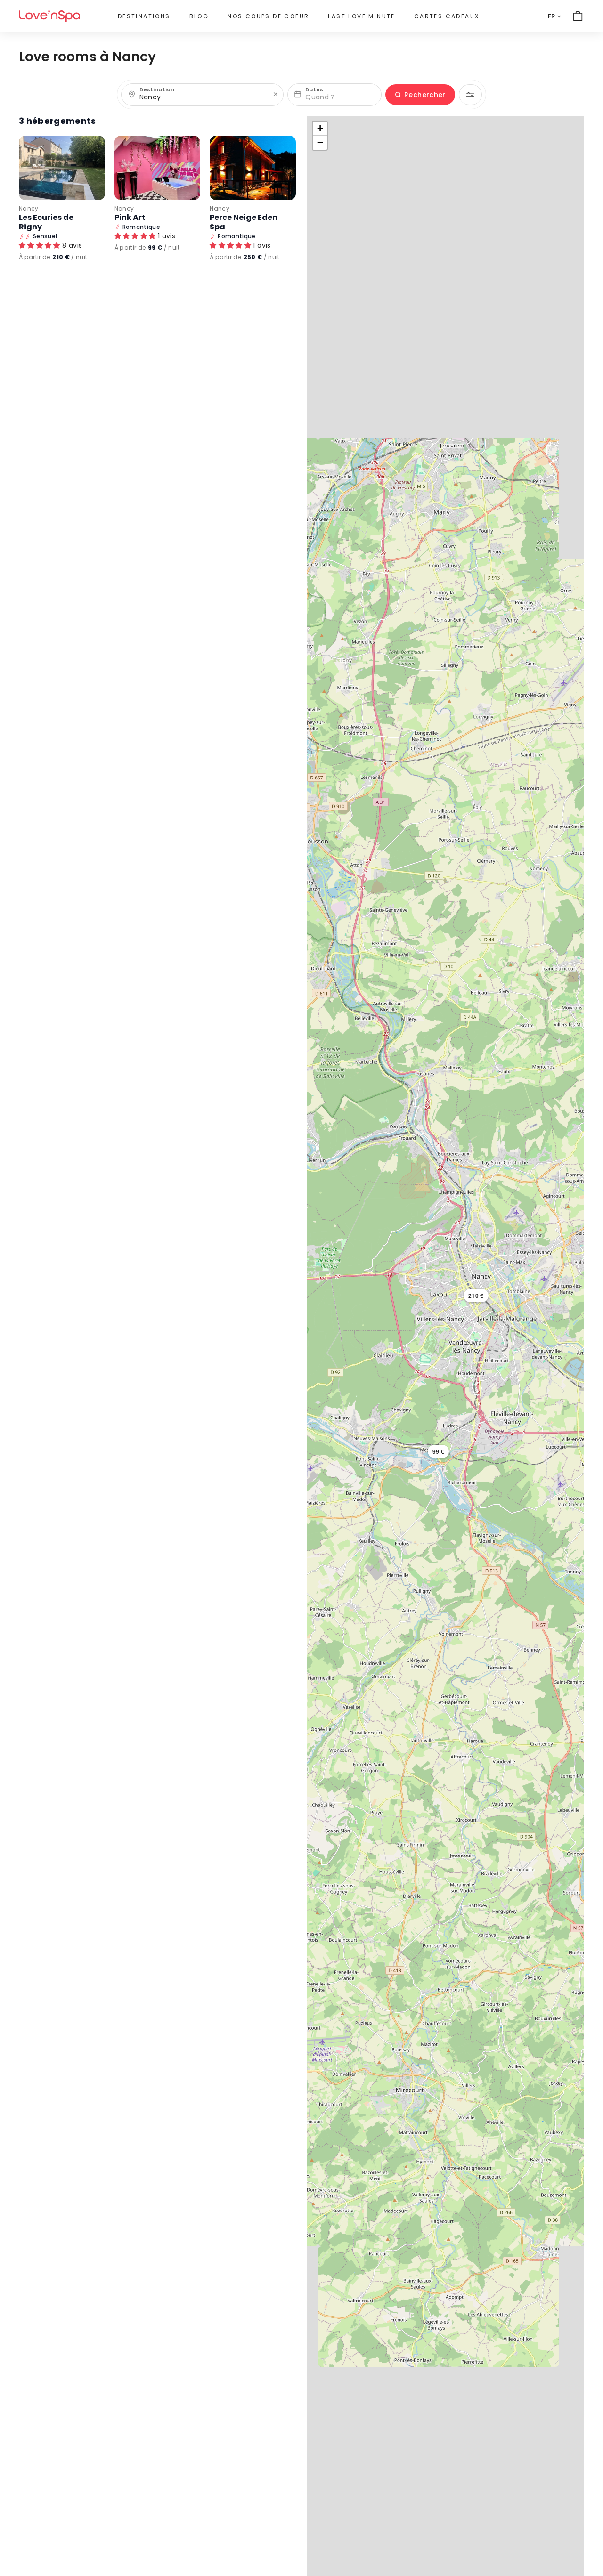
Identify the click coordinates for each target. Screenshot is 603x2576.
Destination (157, 90)
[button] (476, 1296)
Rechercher (425, 95)
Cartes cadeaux (447, 16)
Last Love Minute (361, 16)
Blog (199, 16)
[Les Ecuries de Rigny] (62, 168)
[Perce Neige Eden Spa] (253, 168)
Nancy (29, 208)
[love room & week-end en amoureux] (49, 16)
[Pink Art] (158, 168)
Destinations (144, 16)
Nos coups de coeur (268, 16)
